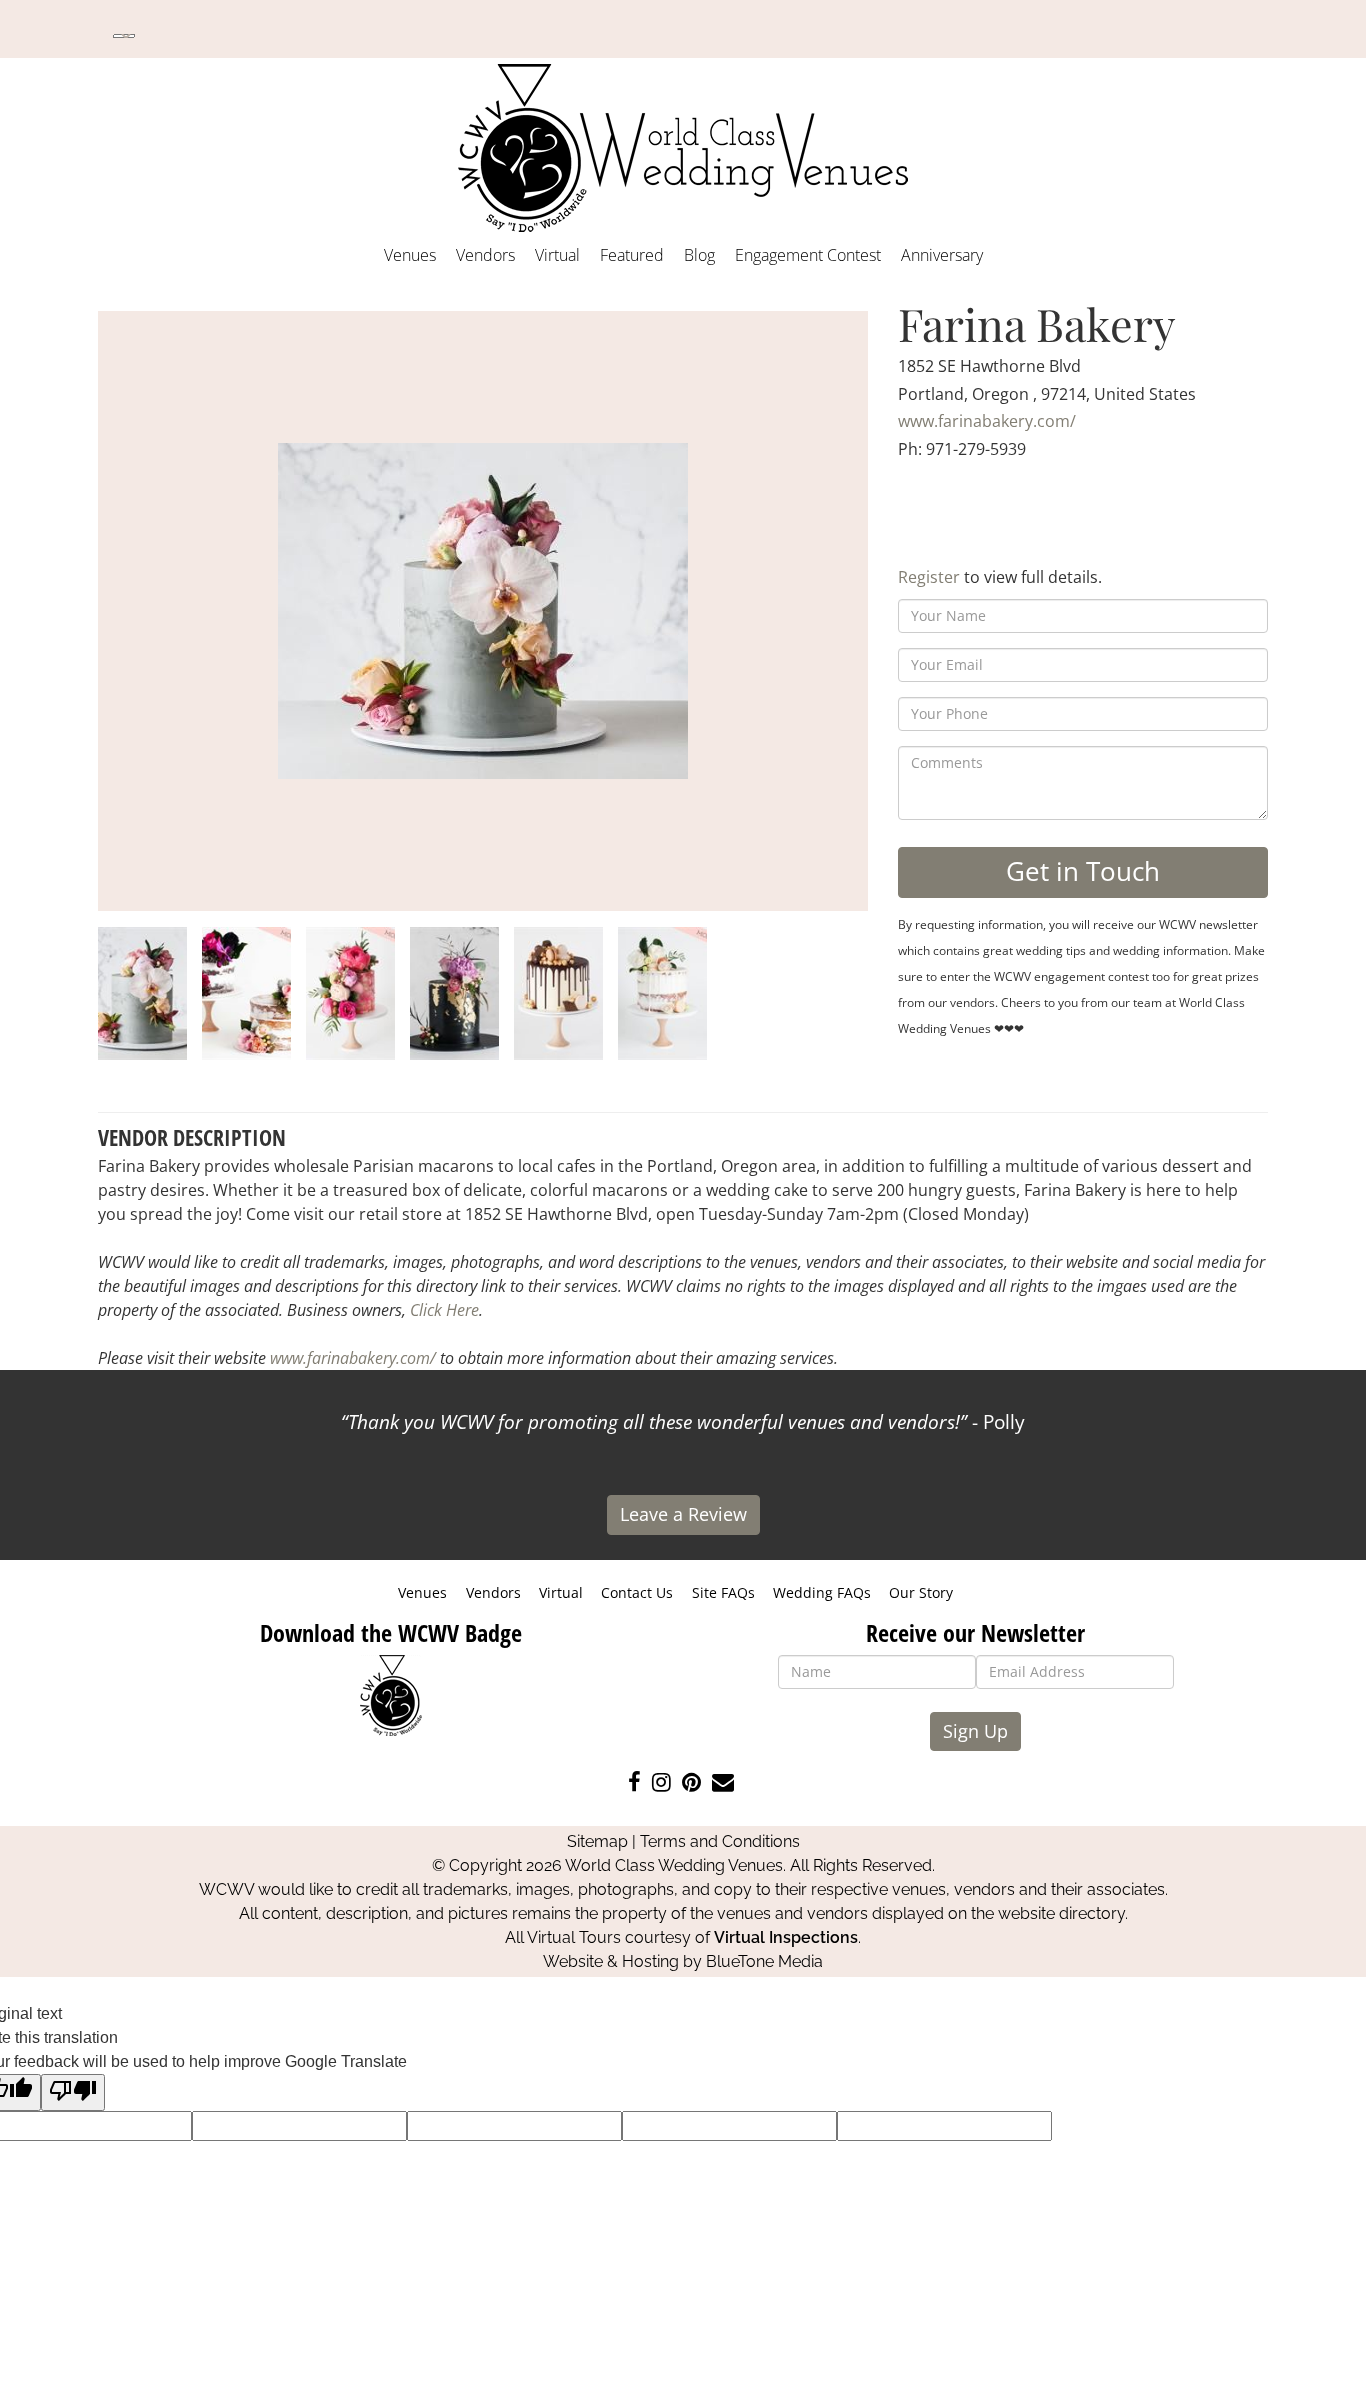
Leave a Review (683, 1514)
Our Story (921, 1592)
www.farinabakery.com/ (987, 421)
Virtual (557, 255)
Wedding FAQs (822, 1592)
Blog (699, 255)
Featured (632, 255)
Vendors (485, 255)
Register (929, 577)
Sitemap (597, 1841)
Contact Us (637, 1592)
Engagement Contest (808, 255)
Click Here (444, 1310)
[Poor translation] (73, 2092)
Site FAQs (723, 1592)
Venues (410, 255)
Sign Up (975, 1731)
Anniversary (942, 255)
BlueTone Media (764, 1961)
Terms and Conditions (720, 1841)
